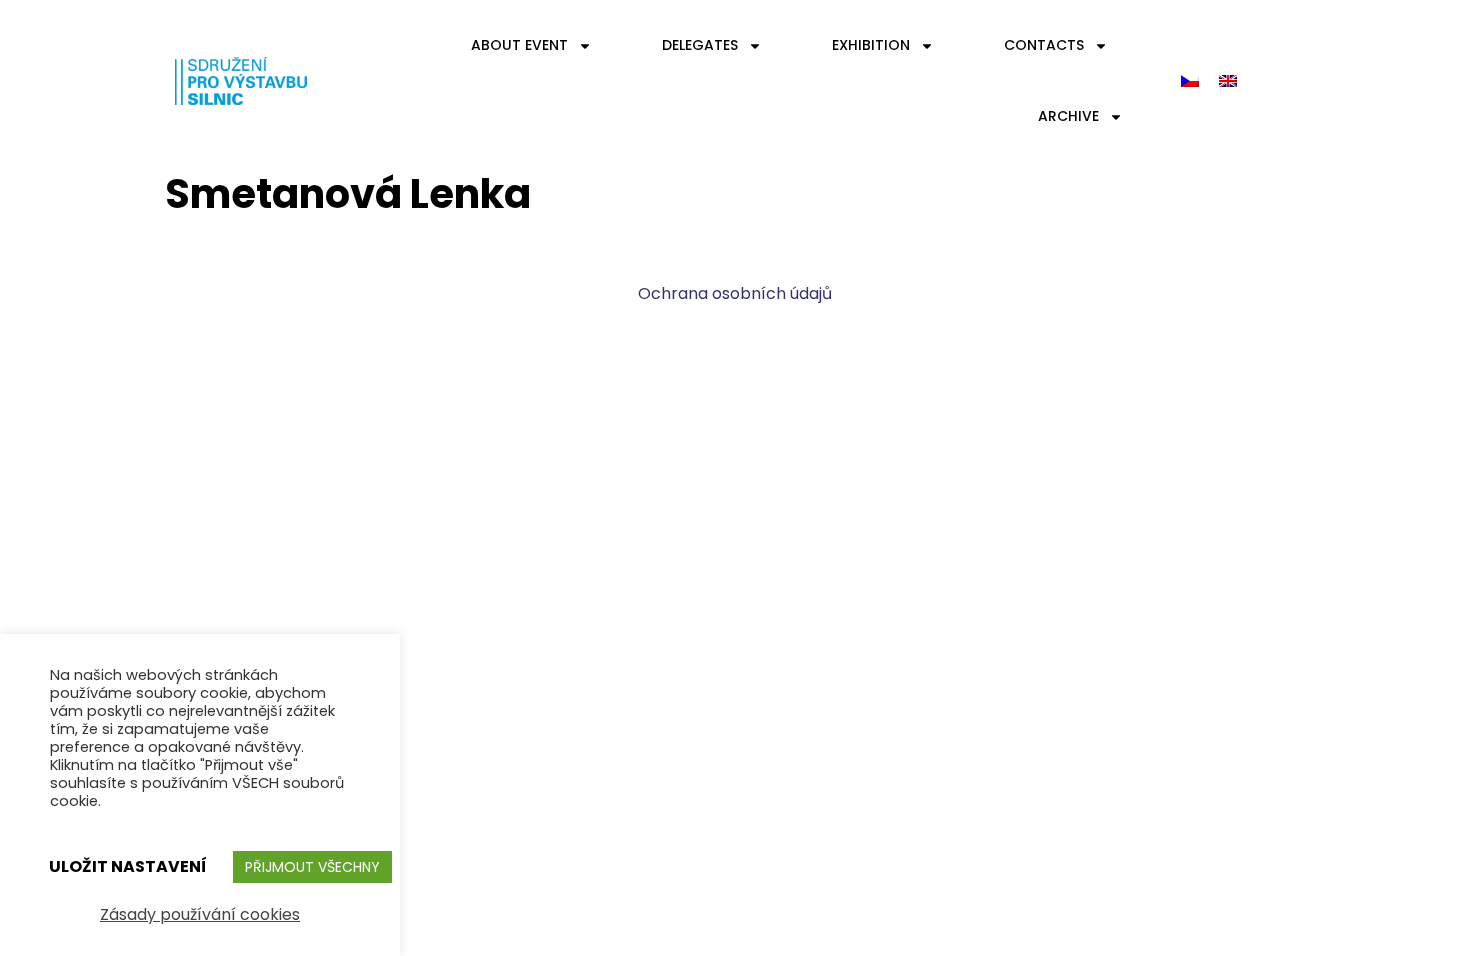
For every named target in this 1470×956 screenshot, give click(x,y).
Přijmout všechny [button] (312, 867)
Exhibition (871, 45)
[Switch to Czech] (1190, 81)
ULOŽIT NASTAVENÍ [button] (128, 866)
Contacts (1044, 45)
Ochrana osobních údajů (735, 293)
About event (519, 45)
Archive (1068, 116)
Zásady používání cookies (200, 914)
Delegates (700, 45)
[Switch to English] (1228, 81)
